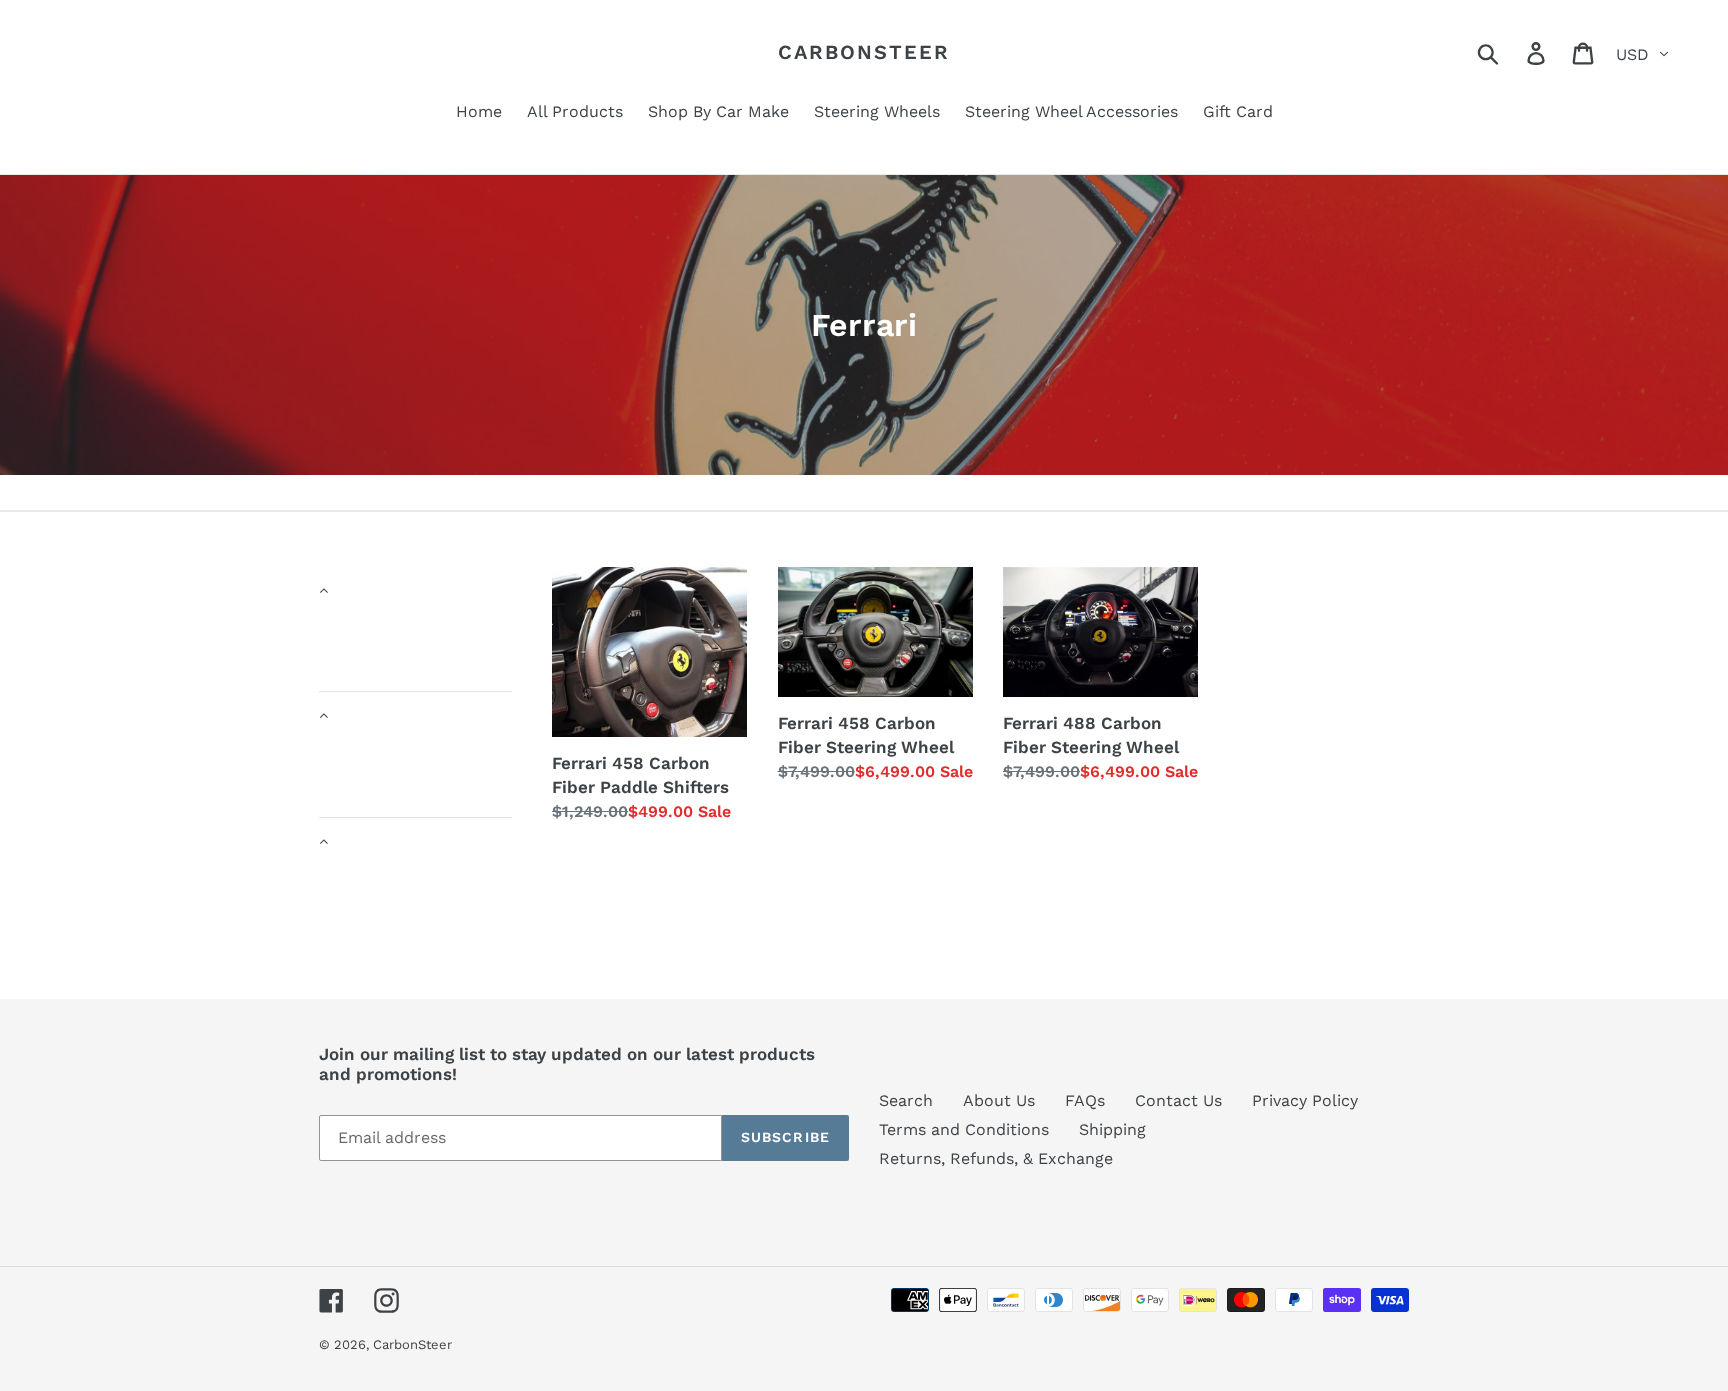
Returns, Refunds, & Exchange (996, 1158)
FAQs (1085, 1100)
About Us (999, 1100)
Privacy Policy (1305, 1100)
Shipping (1112, 1129)
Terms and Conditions (964, 1129)
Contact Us (1178, 1100)
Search (906, 1100)
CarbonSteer (864, 52)
